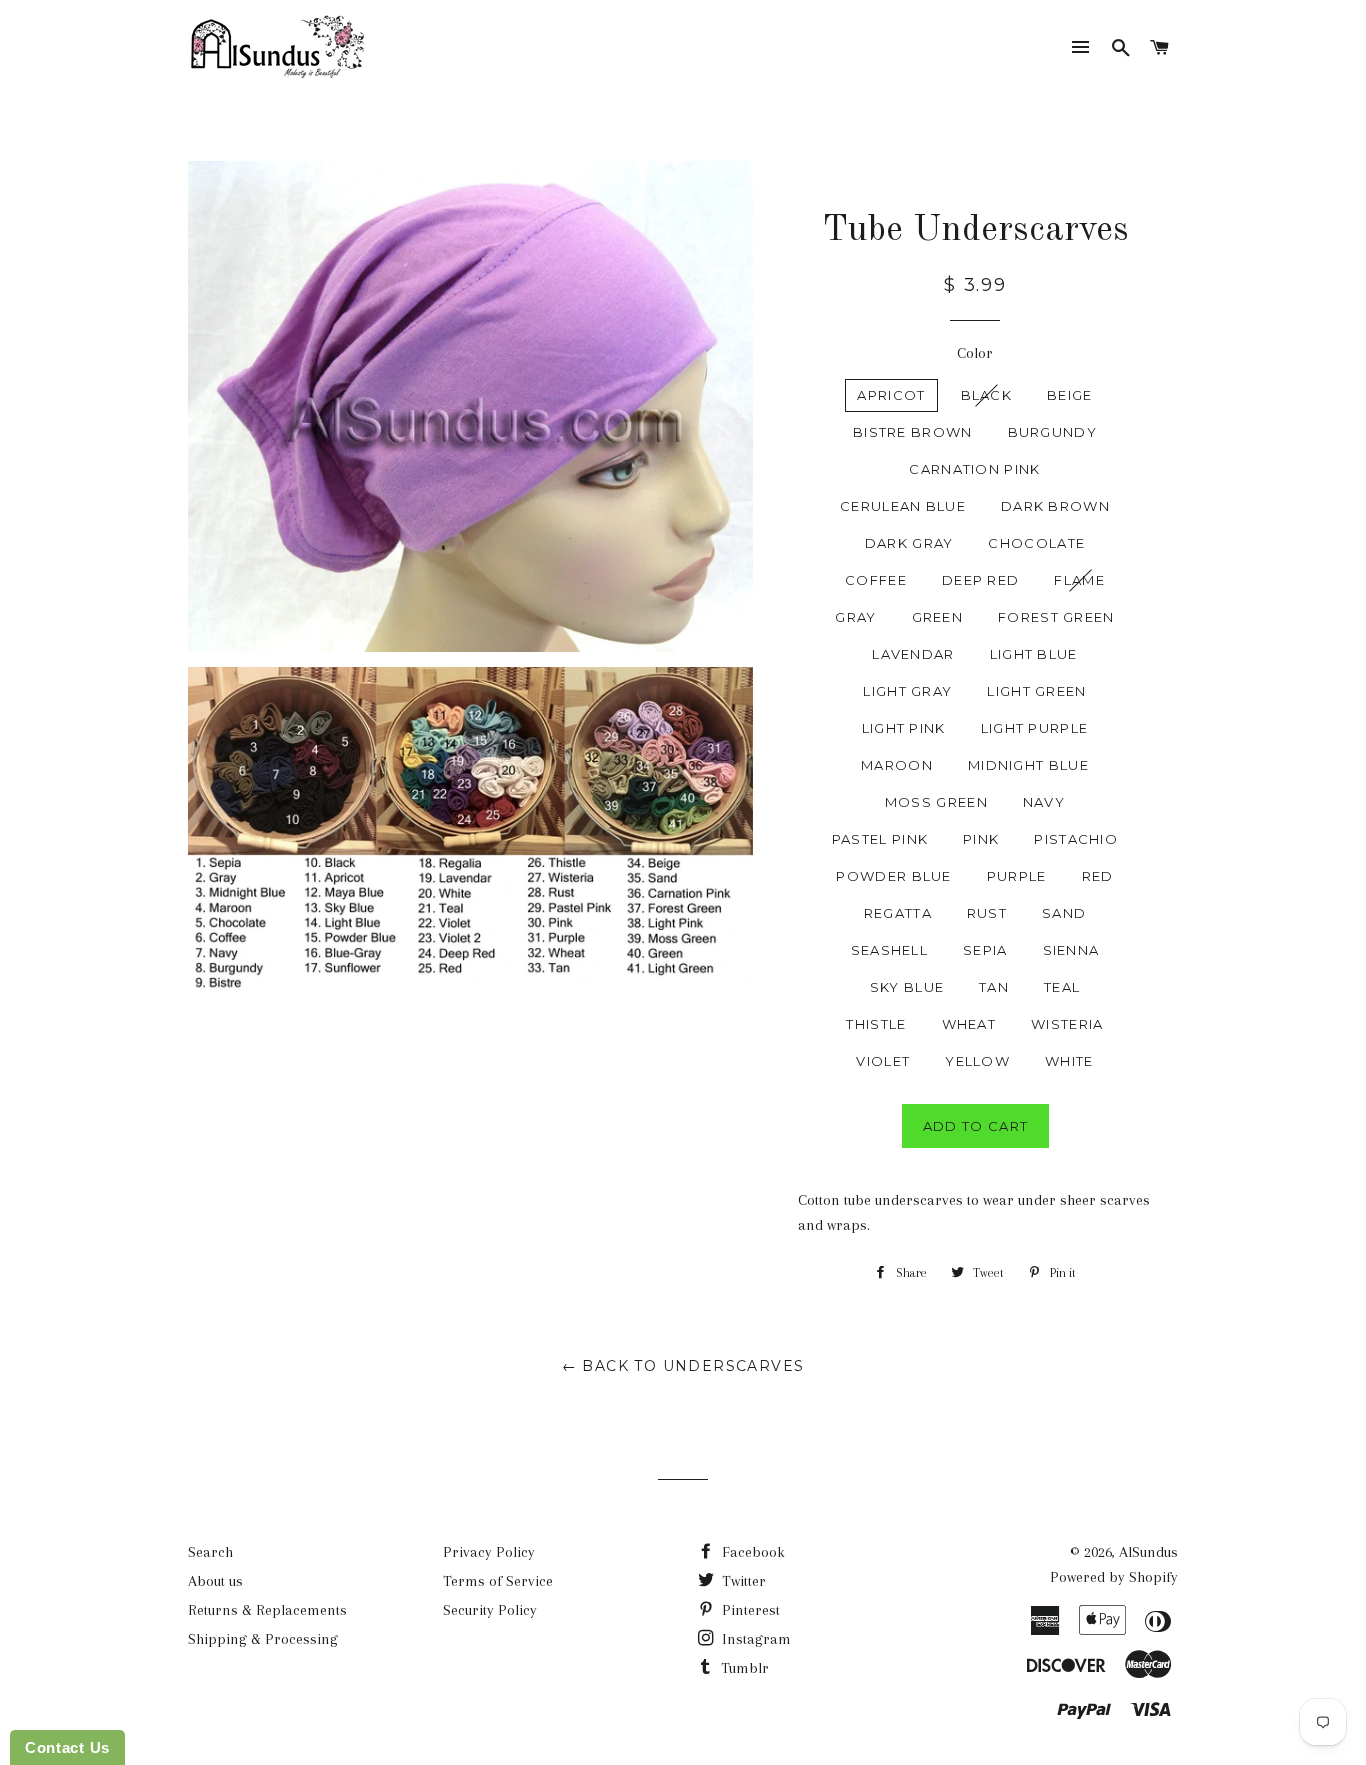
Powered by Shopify (1114, 1577)
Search (210, 1552)
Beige (1070, 395)
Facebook (751, 1552)
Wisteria (1067, 1024)
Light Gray (907, 691)
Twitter (742, 1581)
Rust (987, 913)
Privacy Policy (489, 1552)
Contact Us (67, 1747)
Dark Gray (909, 543)
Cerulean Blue (903, 506)
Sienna (1071, 950)
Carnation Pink (974, 469)
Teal (1062, 987)
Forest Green (1056, 617)
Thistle (876, 1024)
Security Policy (490, 1610)
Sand (1064, 913)
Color (975, 353)
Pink (981, 839)
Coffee (876, 580)
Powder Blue (893, 876)
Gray (855, 617)
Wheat (969, 1024)
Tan (994, 987)
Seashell (889, 950)
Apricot (891, 395)
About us (215, 1581)
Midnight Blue (1028, 765)
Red (1098, 876)
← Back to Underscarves (683, 1366)
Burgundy (1052, 432)
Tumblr (743, 1668)
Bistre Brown (913, 432)
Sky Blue (907, 987)
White (1069, 1061)
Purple (1017, 876)
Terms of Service (498, 1581)
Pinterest (749, 1610)
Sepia (985, 950)
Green (938, 617)
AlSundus (1148, 1552)
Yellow (977, 1061)
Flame (1079, 580)
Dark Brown (1055, 506)
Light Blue (1034, 654)
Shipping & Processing (263, 1639)
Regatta (898, 913)
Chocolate (1036, 543)
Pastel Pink (880, 839)
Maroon (897, 765)
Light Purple (1035, 728)
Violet (883, 1061)
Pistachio (1076, 839)
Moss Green (936, 802)
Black (987, 395)
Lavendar (913, 654)
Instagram (754, 1639)
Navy (1044, 802)
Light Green (1036, 691)
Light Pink (904, 728)
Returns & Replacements (267, 1610)
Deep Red (980, 580)
